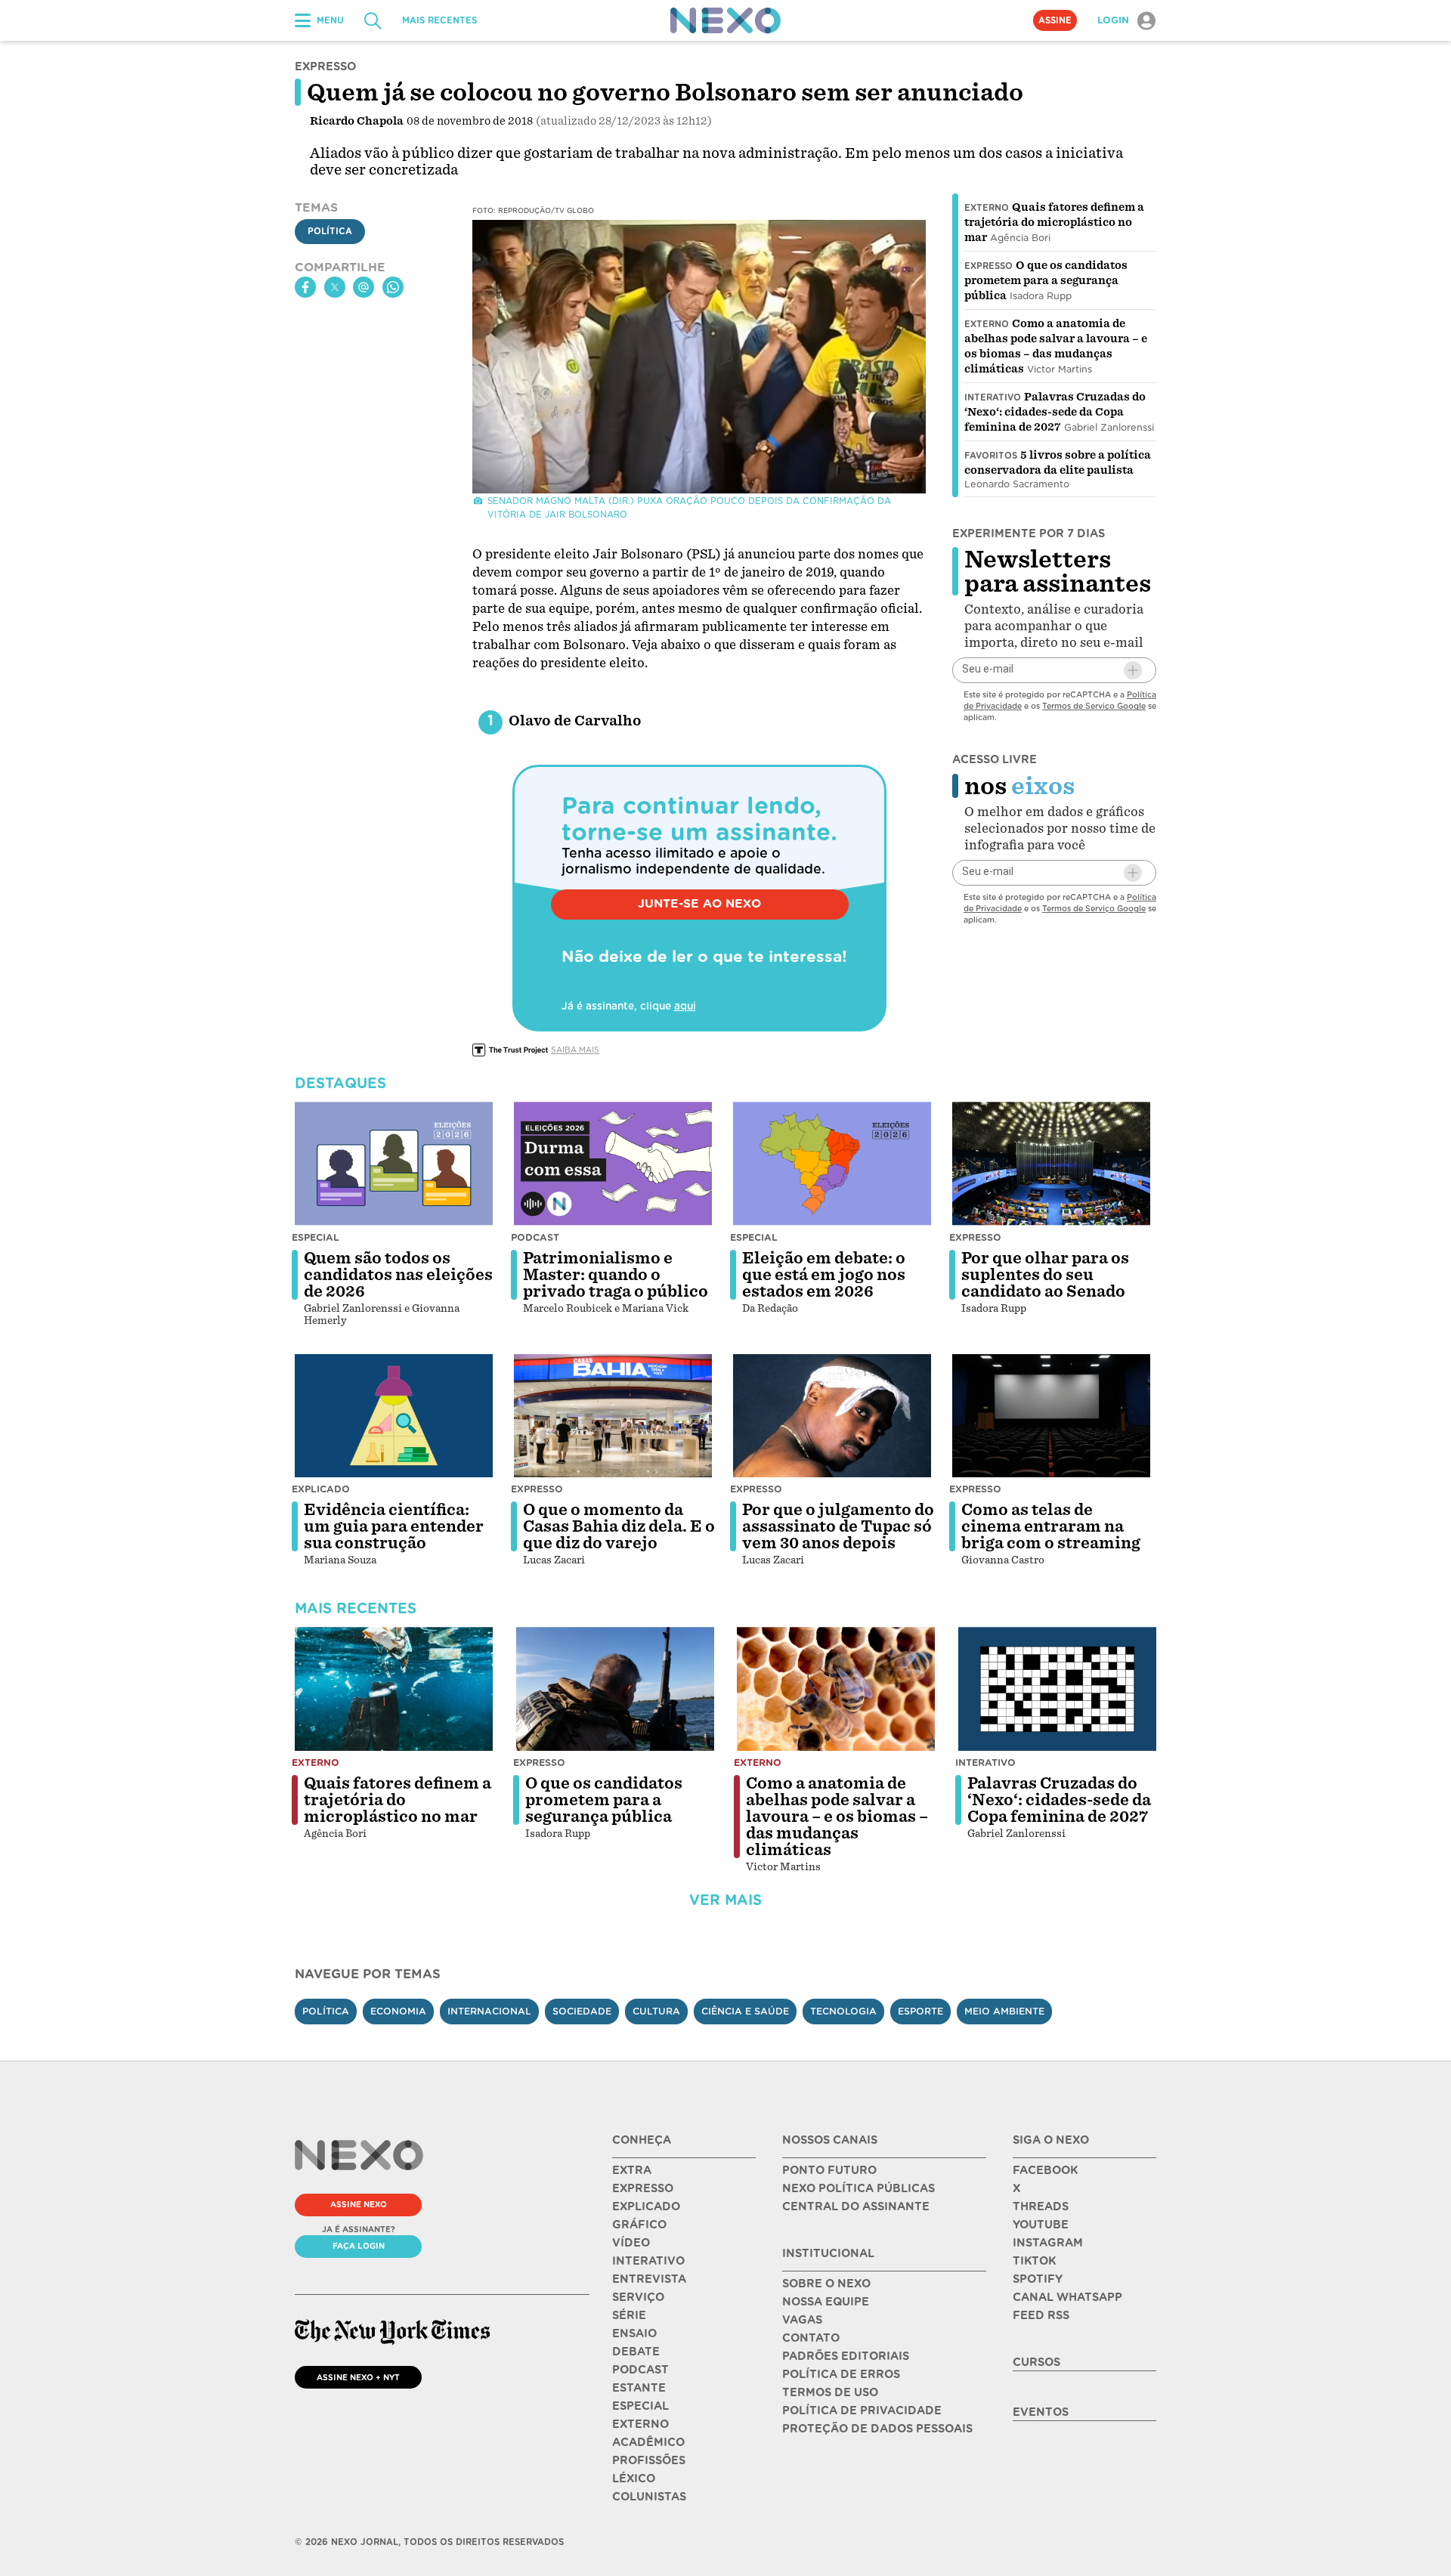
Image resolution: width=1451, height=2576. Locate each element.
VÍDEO (631, 2243)
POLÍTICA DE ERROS (841, 2374)
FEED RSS (1041, 2315)
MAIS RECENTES (439, 20)
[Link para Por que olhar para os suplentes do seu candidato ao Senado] (1051, 1164)
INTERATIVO (648, 2261)
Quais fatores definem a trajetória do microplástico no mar (1054, 222)
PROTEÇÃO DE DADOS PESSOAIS (877, 2429)
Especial (316, 1237)
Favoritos (991, 456)
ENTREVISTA (649, 2279)
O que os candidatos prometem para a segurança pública (1046, 280)
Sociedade (582, 2011)
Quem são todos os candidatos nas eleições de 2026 (398, 1275)
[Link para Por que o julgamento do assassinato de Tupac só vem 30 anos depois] (832, 1416)
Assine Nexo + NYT (358, 2377)
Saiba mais (575, 1050)
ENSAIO (634, 2333)
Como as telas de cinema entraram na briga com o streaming (1051, 1526)
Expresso (988, 266)
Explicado (321, 1489)
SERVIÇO (638, 2297)
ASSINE (1055, 20)
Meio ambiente (1004, 2011)
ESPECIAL (640, 2406)
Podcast (535, 1237)
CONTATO (811, 2338)
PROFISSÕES (649, 2460)
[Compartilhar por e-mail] (364, 287)
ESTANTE (639, 2388)
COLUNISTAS (649, 2497)
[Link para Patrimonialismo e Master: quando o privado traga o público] (613, 1164)
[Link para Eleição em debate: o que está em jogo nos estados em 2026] (832, 1164)
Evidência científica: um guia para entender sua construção (394, 1526)
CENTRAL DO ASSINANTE (856, 2206)
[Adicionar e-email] (1133, 670)
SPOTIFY (1038, 2279)
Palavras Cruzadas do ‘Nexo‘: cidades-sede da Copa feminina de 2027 (1055, 412)
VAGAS (802, 2320)
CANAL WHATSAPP (1067, 2297)
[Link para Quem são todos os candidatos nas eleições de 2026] (394, 1164)
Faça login (359, 2246)
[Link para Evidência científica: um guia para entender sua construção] (394, 1416)
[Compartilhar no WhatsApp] (393, 287)
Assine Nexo (359, 2204)
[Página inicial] (725, 20)
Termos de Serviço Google (1094, 706)
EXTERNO (640, 2424)
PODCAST (640, 2370)
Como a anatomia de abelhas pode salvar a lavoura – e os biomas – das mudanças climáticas (837, 1817)
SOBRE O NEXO (826, 2284)
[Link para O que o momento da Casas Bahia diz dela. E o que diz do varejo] (613, 1416)
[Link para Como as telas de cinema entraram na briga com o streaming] (1051, 1416)
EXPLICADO (646, 2206)
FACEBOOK (1045, 2170)
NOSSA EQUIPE (826, 2302)
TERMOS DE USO (830, 2392)
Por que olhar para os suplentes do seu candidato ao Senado (1045, 1275)
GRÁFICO (639, 2225)
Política (330, 232)
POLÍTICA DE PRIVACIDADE (862, 2411)
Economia (398, 2011)
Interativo (993, 397)
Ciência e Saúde (745, 2011)
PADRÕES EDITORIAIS (846, 2356)
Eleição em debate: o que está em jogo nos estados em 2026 (824, 1275)
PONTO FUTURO (829, 2170)
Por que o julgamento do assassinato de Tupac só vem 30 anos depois (838, 1526)
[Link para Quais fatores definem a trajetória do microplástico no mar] (394, 1689)
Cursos (1036, 2362)
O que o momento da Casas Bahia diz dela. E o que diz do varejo (619, 1526)
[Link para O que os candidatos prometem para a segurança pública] (615, 1689)
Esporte (920, 2011)
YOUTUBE (1041, 2225)
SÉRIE (629, 2315)
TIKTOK (1034, 2261)
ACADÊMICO (648, 2442)
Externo (987, 208)
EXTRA (632, 2170)
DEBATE (636, 2352)
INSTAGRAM (1048, 2243)
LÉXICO (634, 2479)
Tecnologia (843, 2011)
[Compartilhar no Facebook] (305, 287)
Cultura (656, 2011)
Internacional (489, 2011)
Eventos (1041, 2412)
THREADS (1041, 2206)
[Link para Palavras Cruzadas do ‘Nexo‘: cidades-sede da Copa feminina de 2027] (1057, 1689)
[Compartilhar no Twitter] (335, 287)
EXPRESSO (643, 2188)
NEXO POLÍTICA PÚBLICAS (859, 2188)
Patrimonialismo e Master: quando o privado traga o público (616, 1275)
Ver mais (725, 1900)
